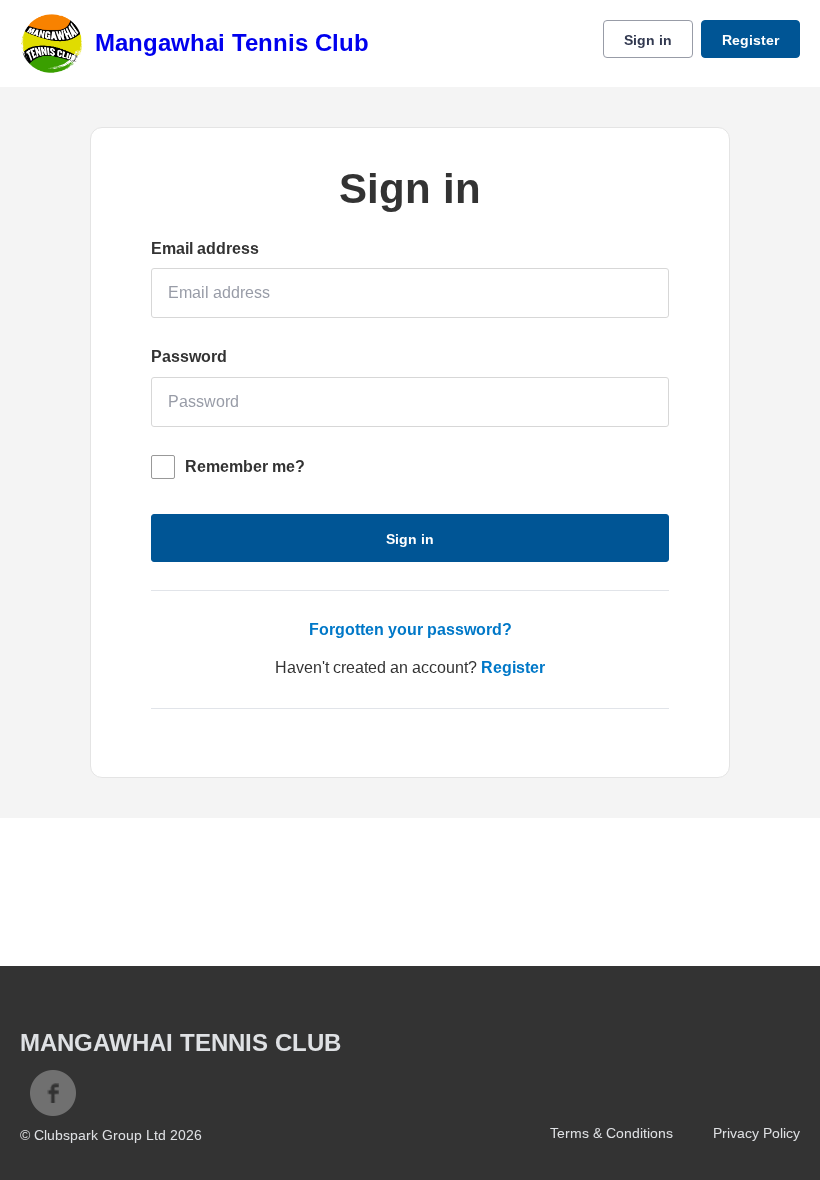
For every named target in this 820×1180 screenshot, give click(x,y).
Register (750, 40)
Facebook (53, 1093)
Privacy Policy (756, 1133)
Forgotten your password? (410, 629)
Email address (205, 248)
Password (189, 356)
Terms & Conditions (611, 1133)
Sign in (648, 40)
